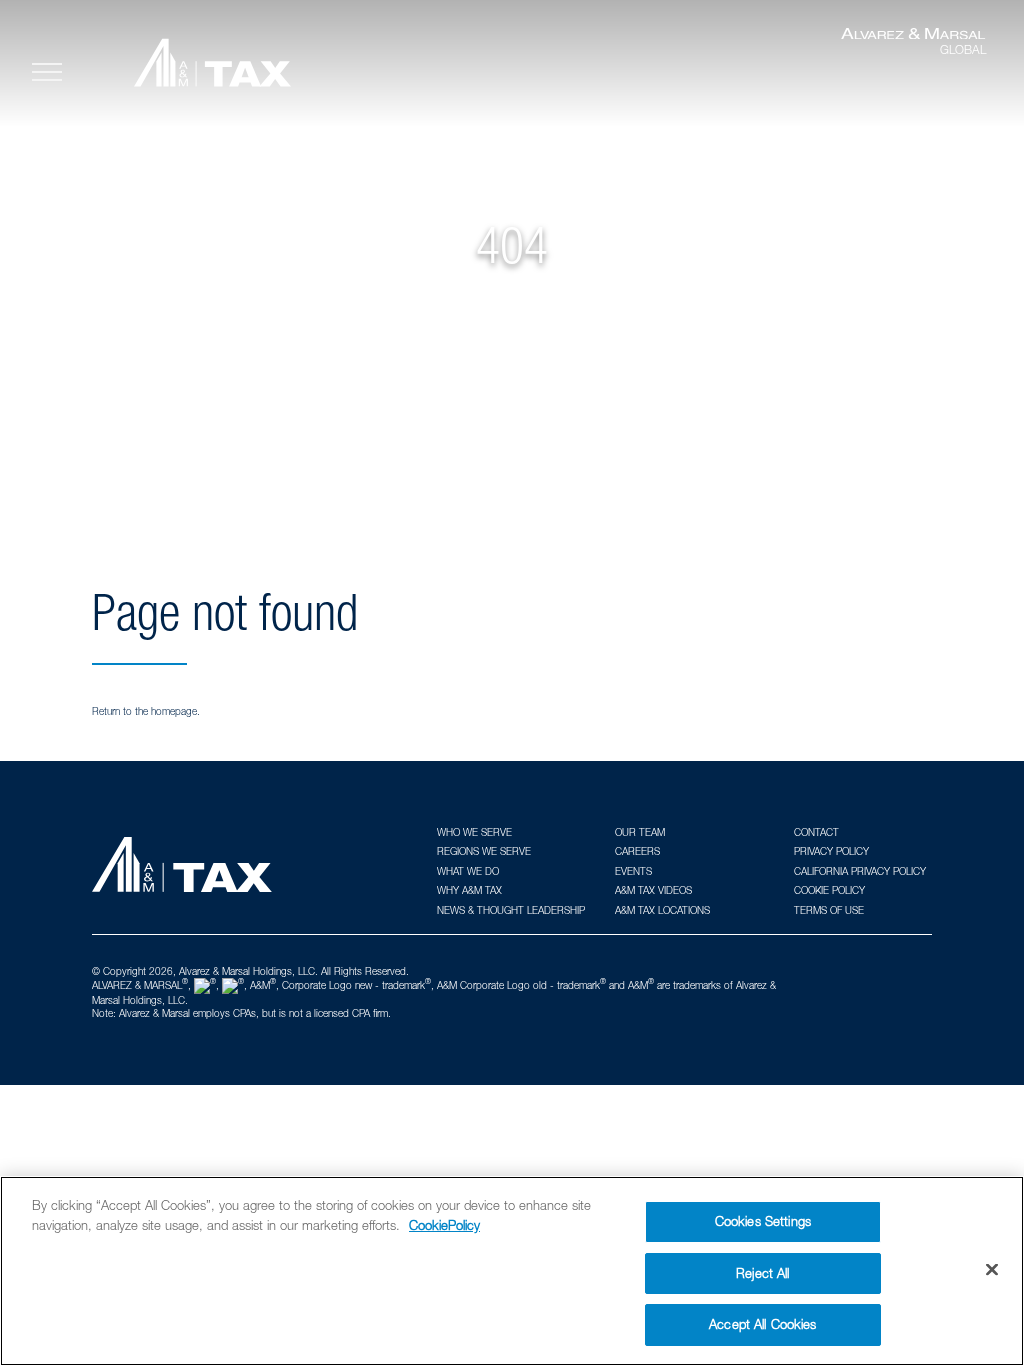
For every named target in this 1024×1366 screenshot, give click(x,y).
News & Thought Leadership (511, 910)
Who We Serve (474, 832)
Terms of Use (829, 910)
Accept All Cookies (762, 1324)
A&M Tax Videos (653, 890)
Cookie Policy (829, 890)
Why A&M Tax (469, 890)
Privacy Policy (831, 851)
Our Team (640, 832)
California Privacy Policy (860, 871)
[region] (512, 1271)
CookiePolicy (444, 1225)
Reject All (762, 1273)
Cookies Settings (763, 1221)
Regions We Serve (484, 851)
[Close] (992, 1270)
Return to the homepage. (146, 711)
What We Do (468, 871)
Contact (816, 832)
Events (633, 871)
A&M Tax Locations (662, 910)
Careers (637, 851)
